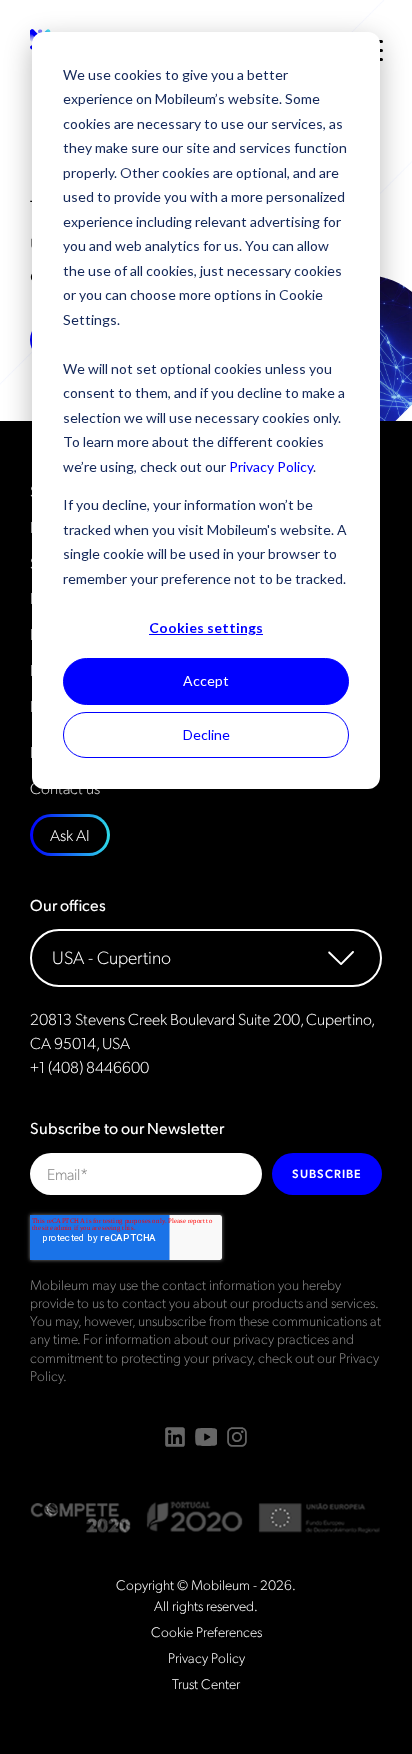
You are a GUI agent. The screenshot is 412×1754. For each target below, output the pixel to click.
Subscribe (327, 1173)
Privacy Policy (271, 466)
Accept (206, 680)
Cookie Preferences (206, 1631)
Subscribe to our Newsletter (127, 1128)
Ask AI (70, 834)
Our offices (68, 905)
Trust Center (206, 1683)
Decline (206, 734)
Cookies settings (206, 627)
